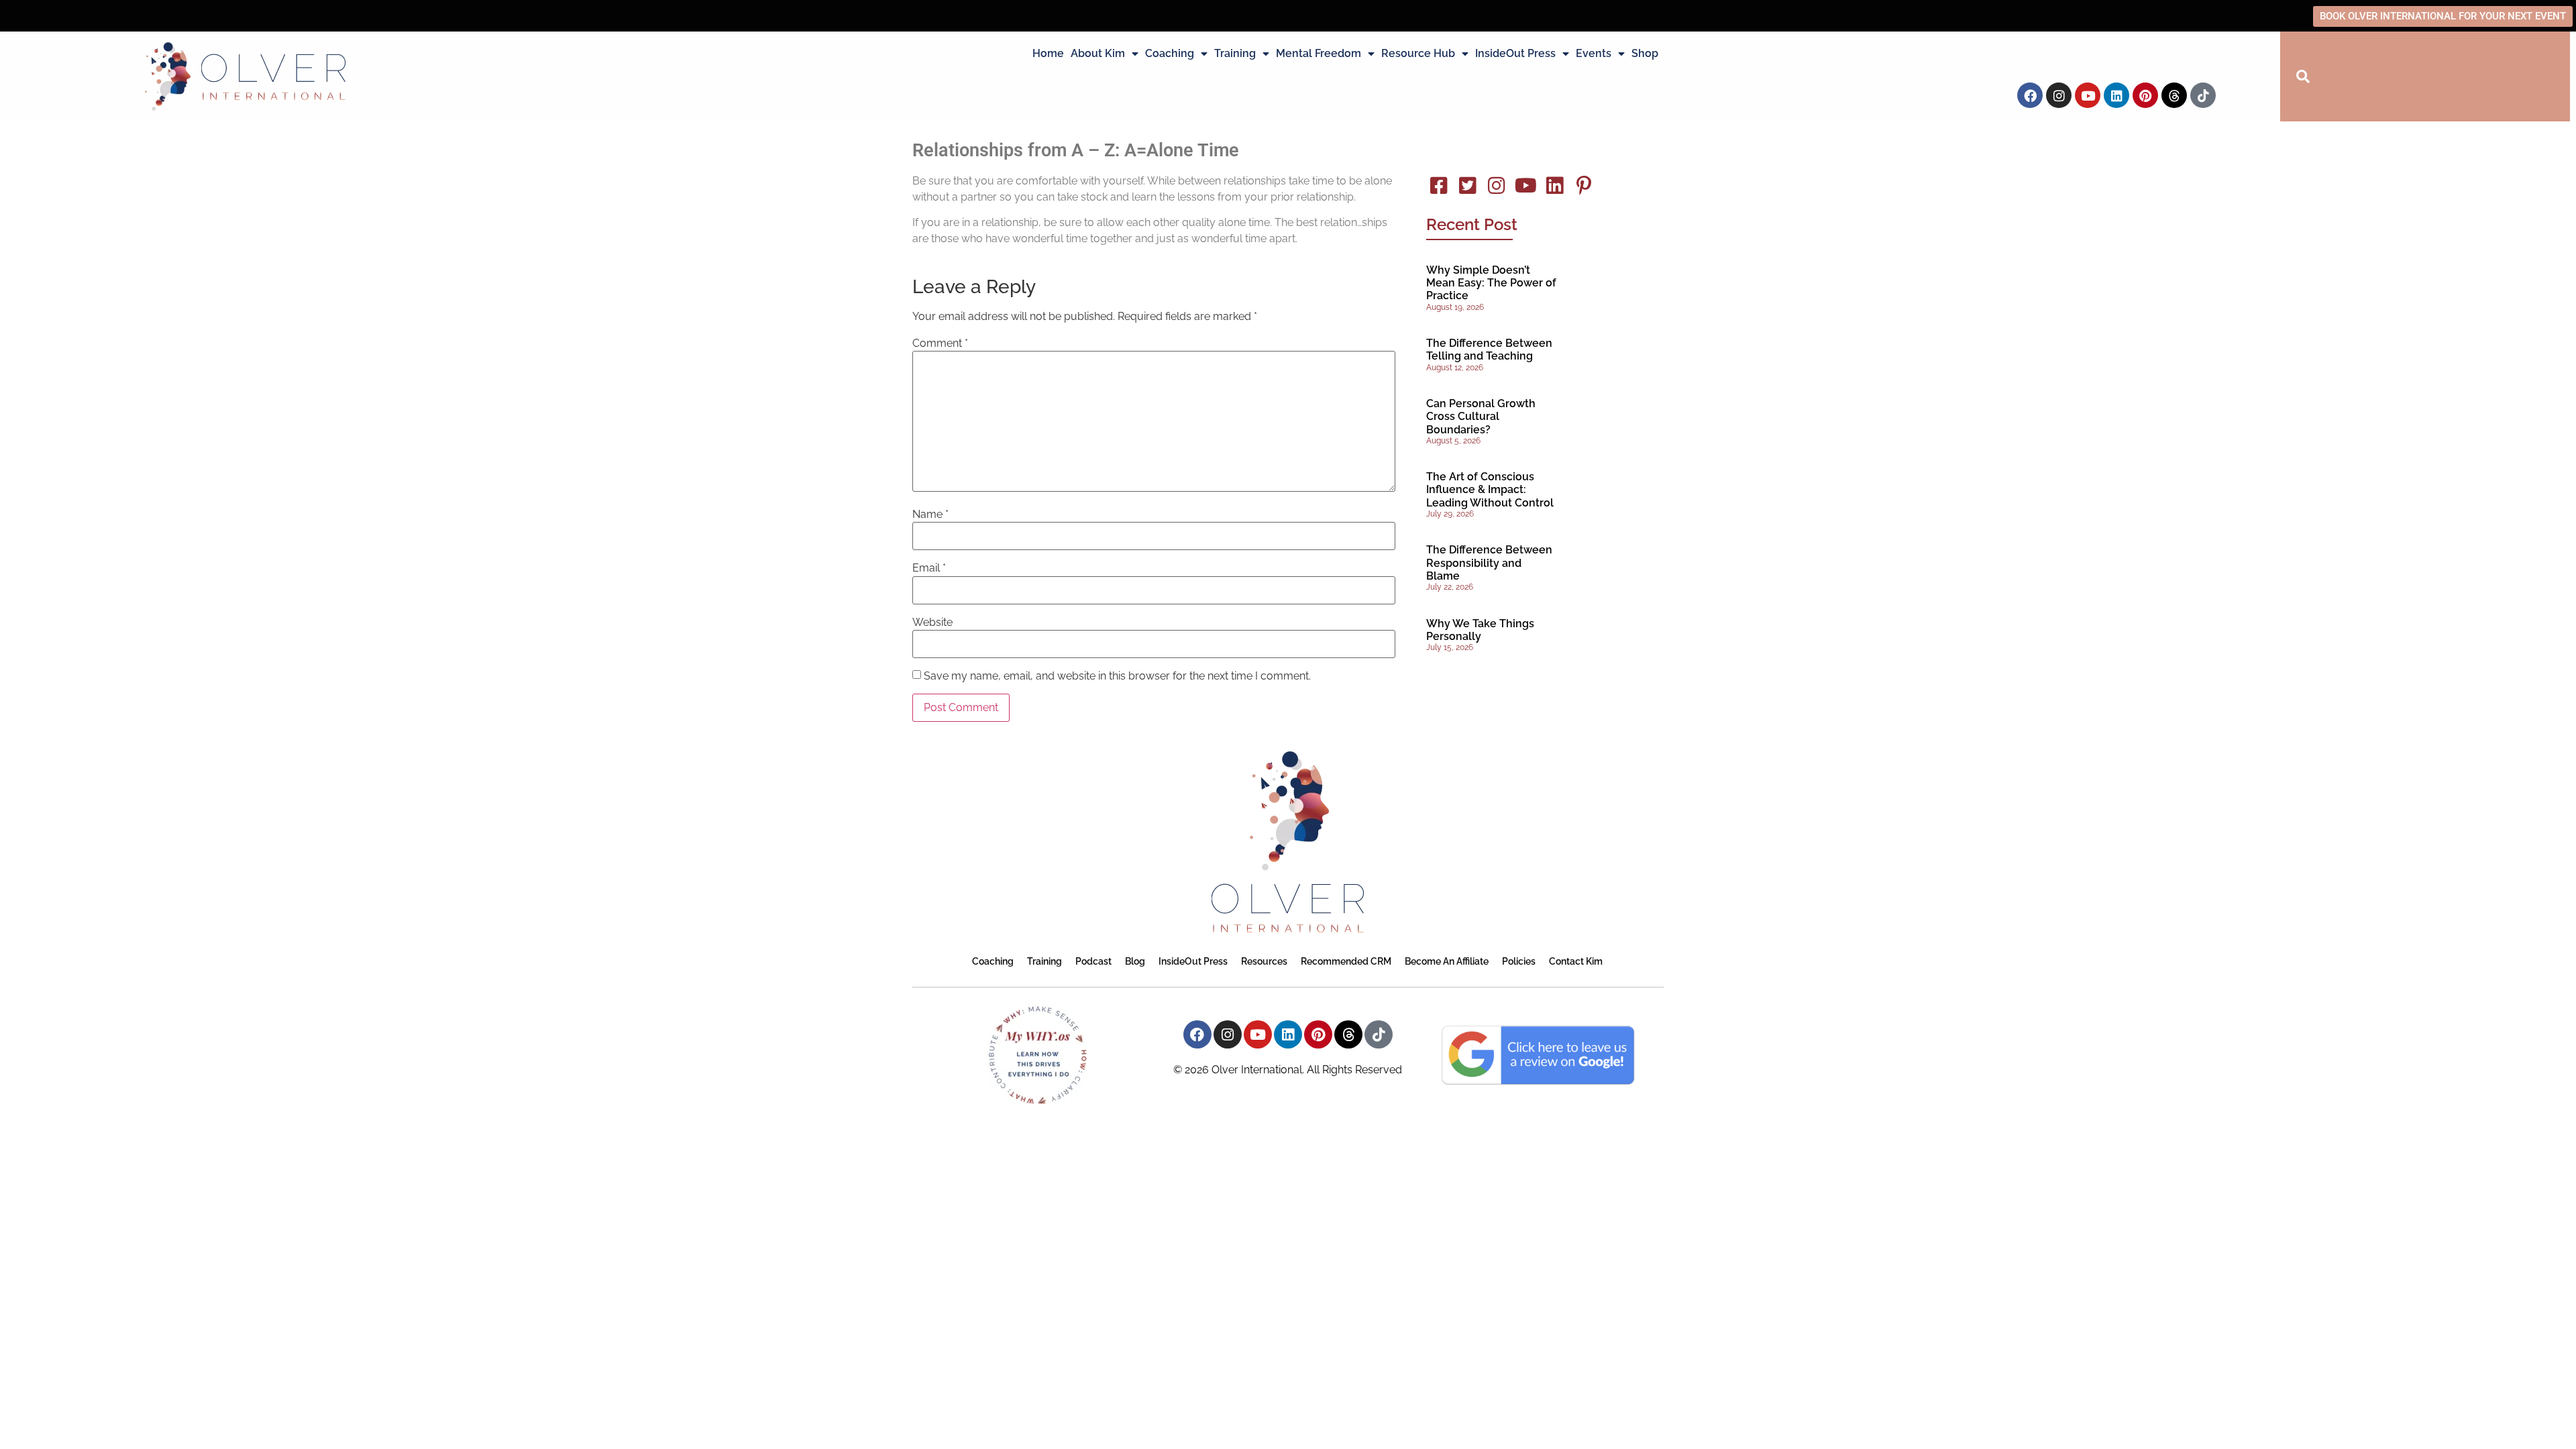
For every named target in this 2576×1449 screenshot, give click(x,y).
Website (932, 623)
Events (1594, 53)
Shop (1645, 53)
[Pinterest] (2145, 95)
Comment (940, 343)
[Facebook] (2030, 95)
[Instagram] (2059, 95)
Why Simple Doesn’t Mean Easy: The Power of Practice (1491, 283)
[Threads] (2174, 95)
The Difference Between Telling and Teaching (1489, 350)
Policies (1519, 961)
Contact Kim (1576, 961)
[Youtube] (2088, 95)
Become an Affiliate (1447, 961)
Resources (1264, 961)
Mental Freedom (1319, 53)
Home (1048, 53)
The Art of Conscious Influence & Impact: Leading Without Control (1490, 489)
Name (930, 515)
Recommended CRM (1346, 961)
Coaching (1170, 53)
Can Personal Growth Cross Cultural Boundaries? (1481, 416)
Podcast (1093, 961)
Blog (1135, 961)
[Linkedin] (2116, 95)
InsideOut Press (1515, 53)
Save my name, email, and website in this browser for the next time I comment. (1117, 676)
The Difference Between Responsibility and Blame (1489, 562)
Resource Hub (1418, 53)
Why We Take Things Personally (1480, 630)
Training (1235, 53)
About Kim (1098, 53)
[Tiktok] (2203, 95)
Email (929, 568)
